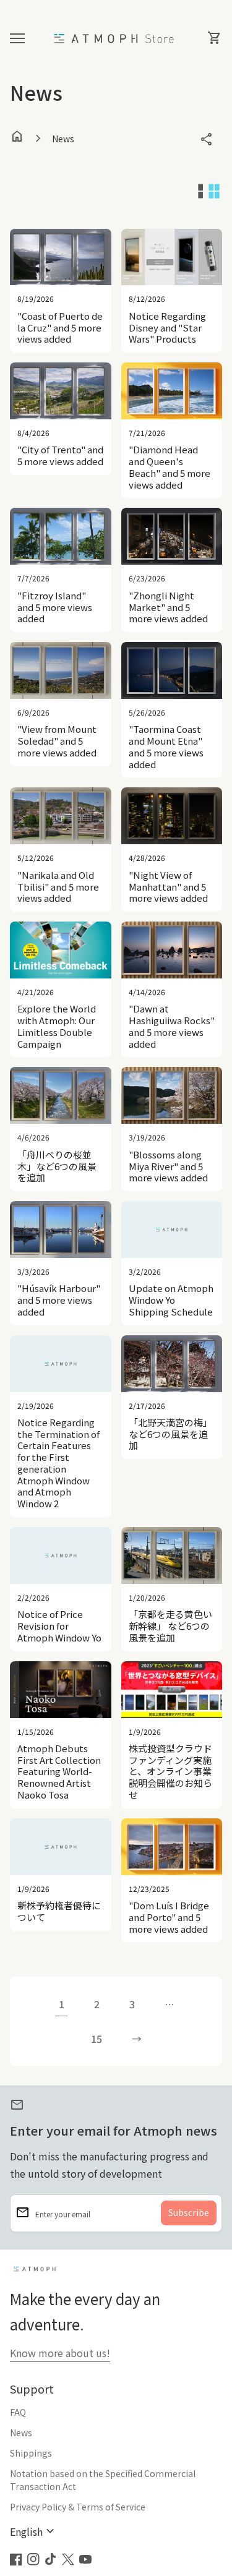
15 (97, 2039)
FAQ (18, 2412)
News (21, 2433)
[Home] (116, 37)
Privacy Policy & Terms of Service (78, 2507)
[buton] (34, 2532)
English (34, 2532)
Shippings (31, 2453)
